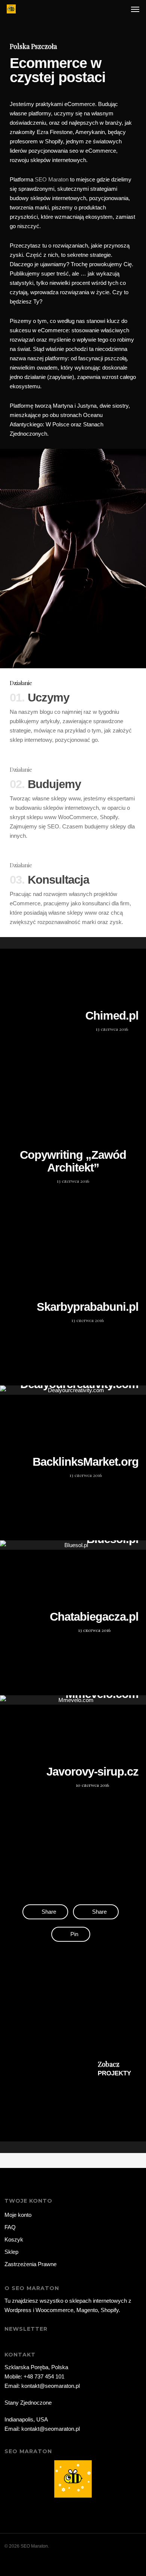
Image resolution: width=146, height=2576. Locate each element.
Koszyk (14, 2239)
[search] (120, 9)
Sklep (11, 2252)
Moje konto (18, 2215)
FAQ (10, 2227)
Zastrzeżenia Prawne (31, 2264)
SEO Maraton (52, 179)
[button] (135, 9)
